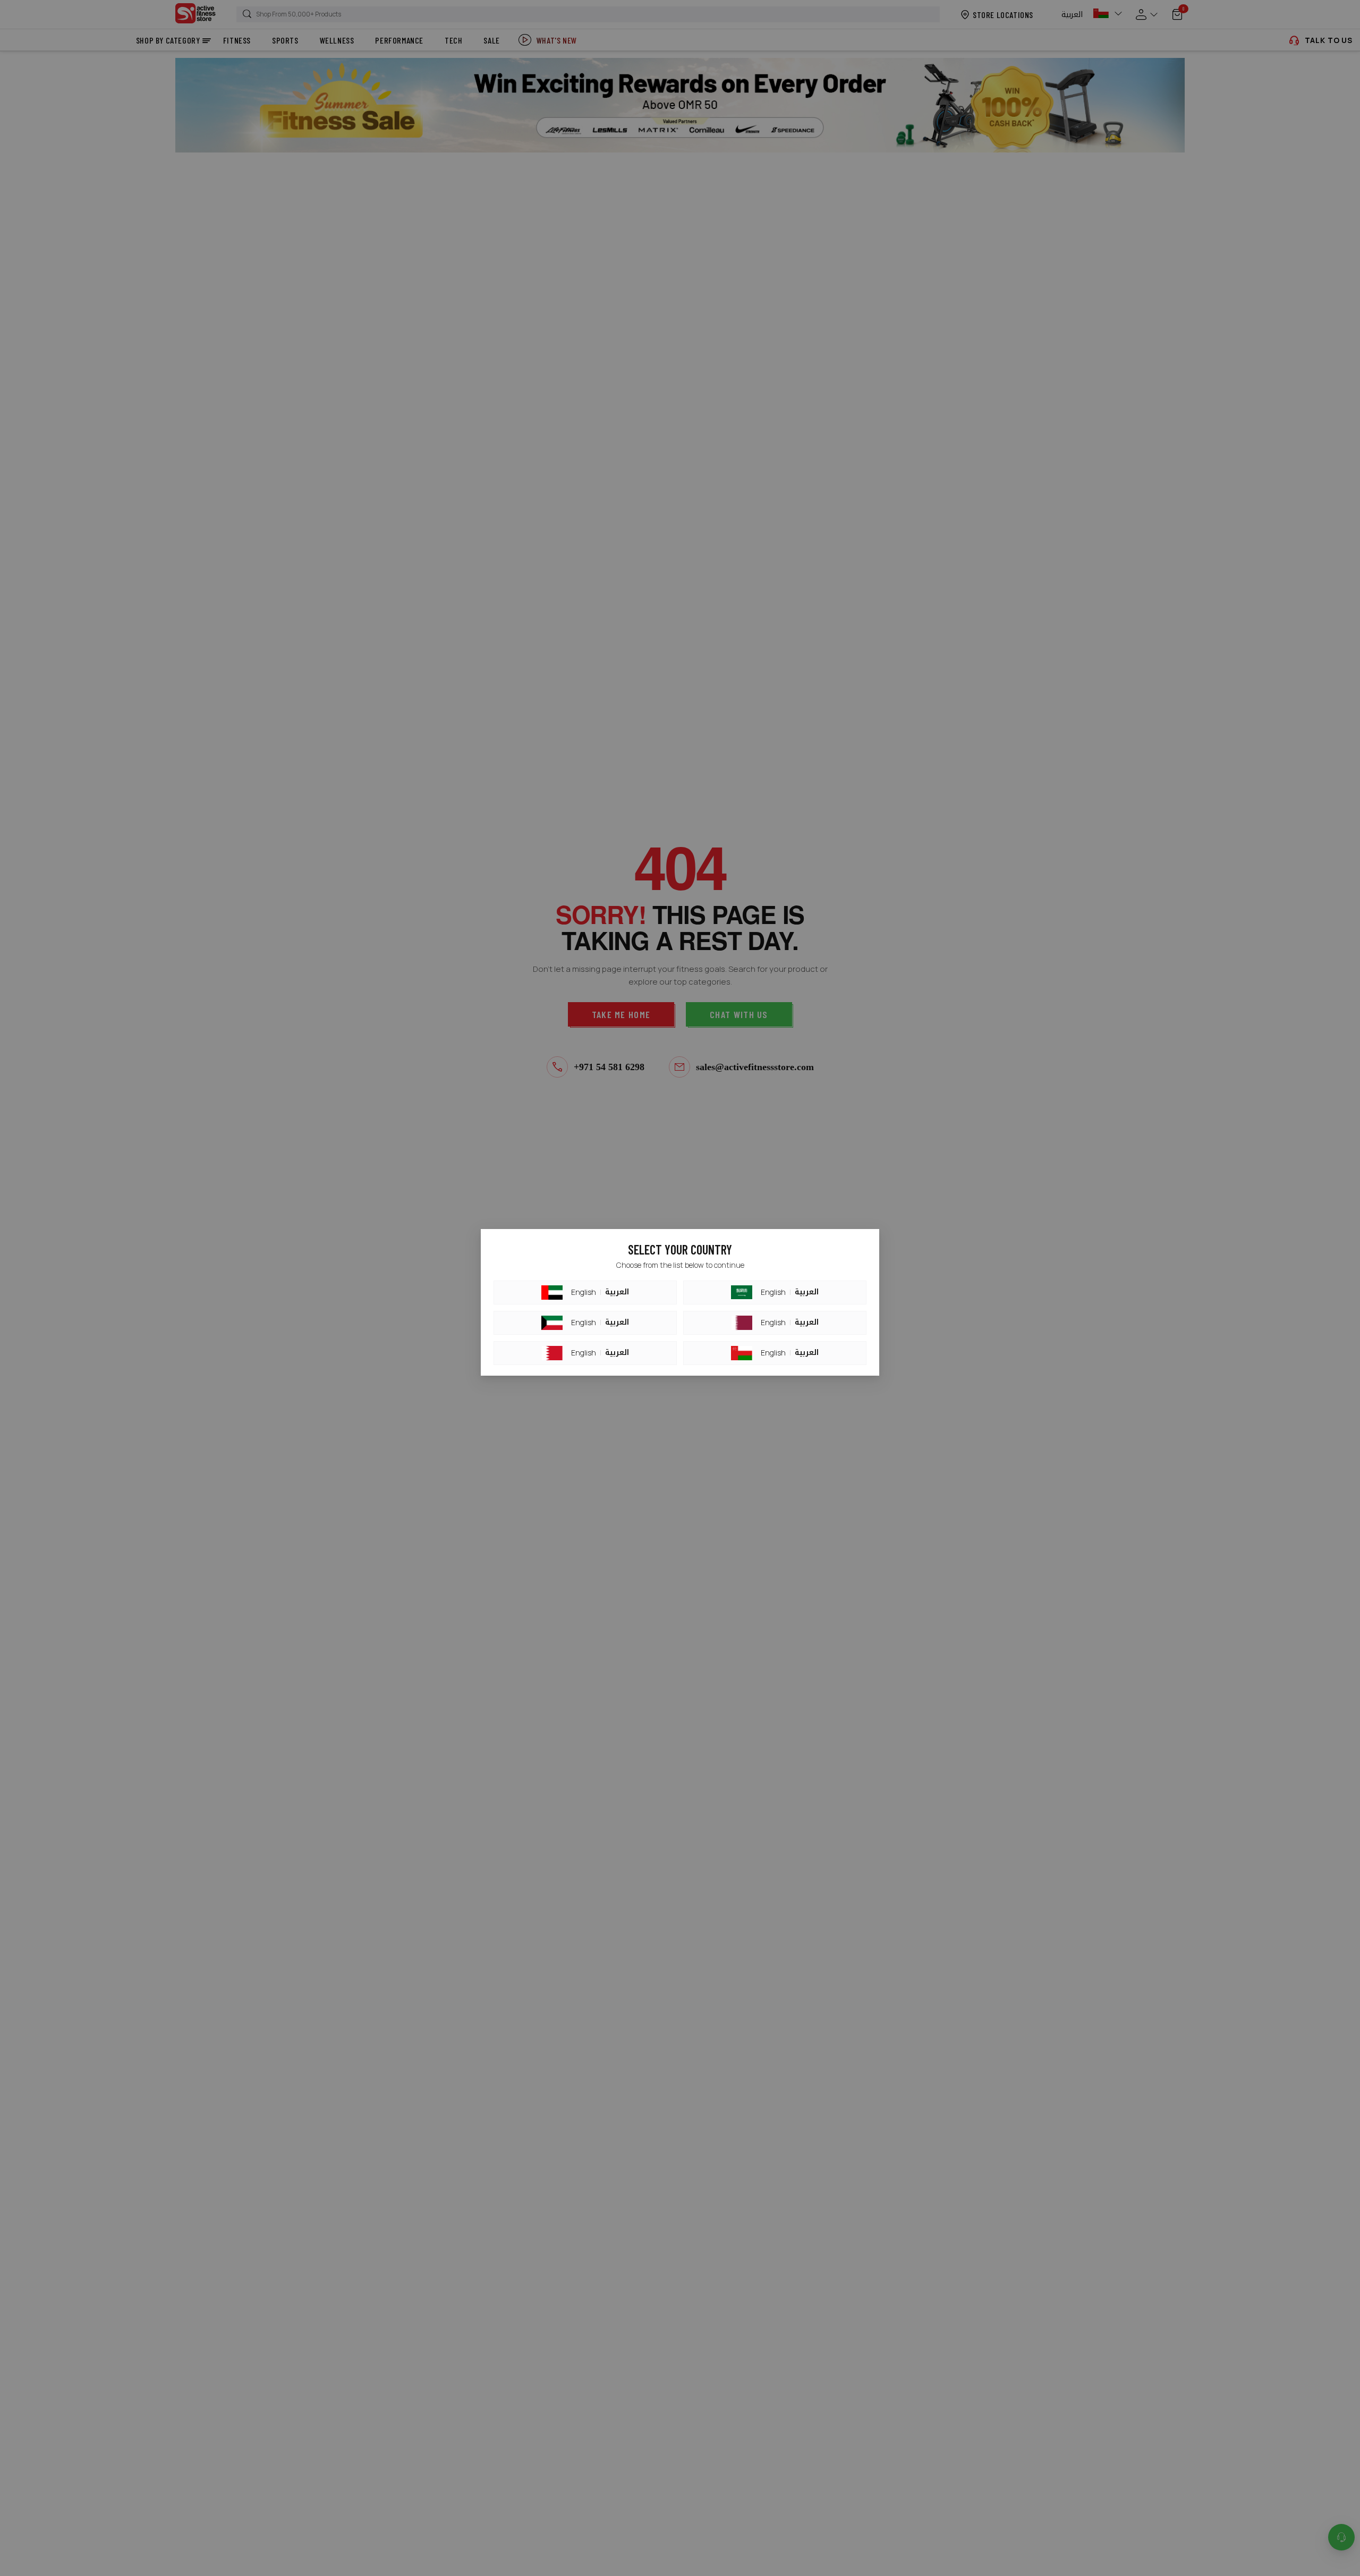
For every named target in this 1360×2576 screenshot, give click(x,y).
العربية (617, 1292)
